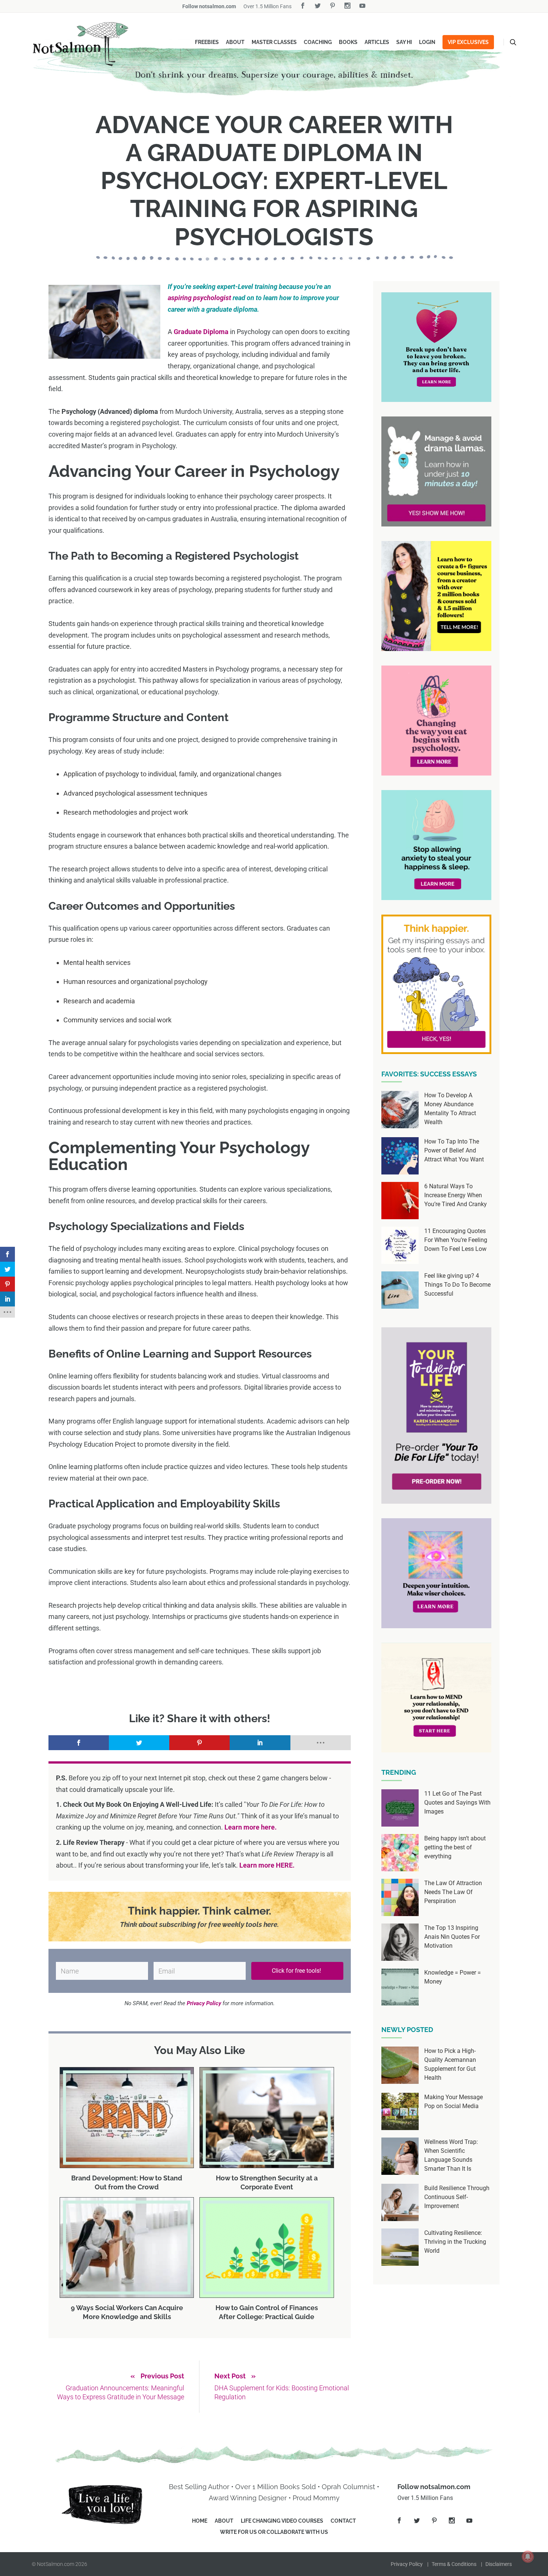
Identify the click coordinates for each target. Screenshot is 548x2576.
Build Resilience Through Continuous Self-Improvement (457, 2197)
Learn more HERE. (267, 1865)
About (235, 42)
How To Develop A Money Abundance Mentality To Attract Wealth (450, 1109)
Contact (343, 2521)
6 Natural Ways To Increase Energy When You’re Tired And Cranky (456, 1195)
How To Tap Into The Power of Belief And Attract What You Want (454, 1150)
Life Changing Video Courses (282, 2521)
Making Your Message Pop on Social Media (453, 2102)
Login (427, 42)
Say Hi (404, 42)
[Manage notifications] (528, 2557)
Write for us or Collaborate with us (274, 2532)
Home (200, 2521)
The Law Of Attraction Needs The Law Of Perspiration (453, 1892)
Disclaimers (499, 2564)
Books (348, 42)
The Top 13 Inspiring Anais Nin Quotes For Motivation (452, 1937)
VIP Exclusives (468, 42)
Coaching (318, 42)
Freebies (207, 42)
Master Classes (274, 42)
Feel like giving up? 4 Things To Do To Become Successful (457, 1285)
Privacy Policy (407, 2564)
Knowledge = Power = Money (453, 1977)
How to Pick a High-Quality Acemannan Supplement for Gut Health (450, 2064)
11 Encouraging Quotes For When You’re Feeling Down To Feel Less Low (456, 1240)
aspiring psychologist (199, 298)
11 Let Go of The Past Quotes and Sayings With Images (457, 1803)
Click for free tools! (297, 1971)
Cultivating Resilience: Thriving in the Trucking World (455, 2242)
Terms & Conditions (454, 2564)
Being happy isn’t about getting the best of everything (455, 1847)
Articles (377, 42)
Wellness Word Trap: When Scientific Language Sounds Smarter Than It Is (451, 2155)
